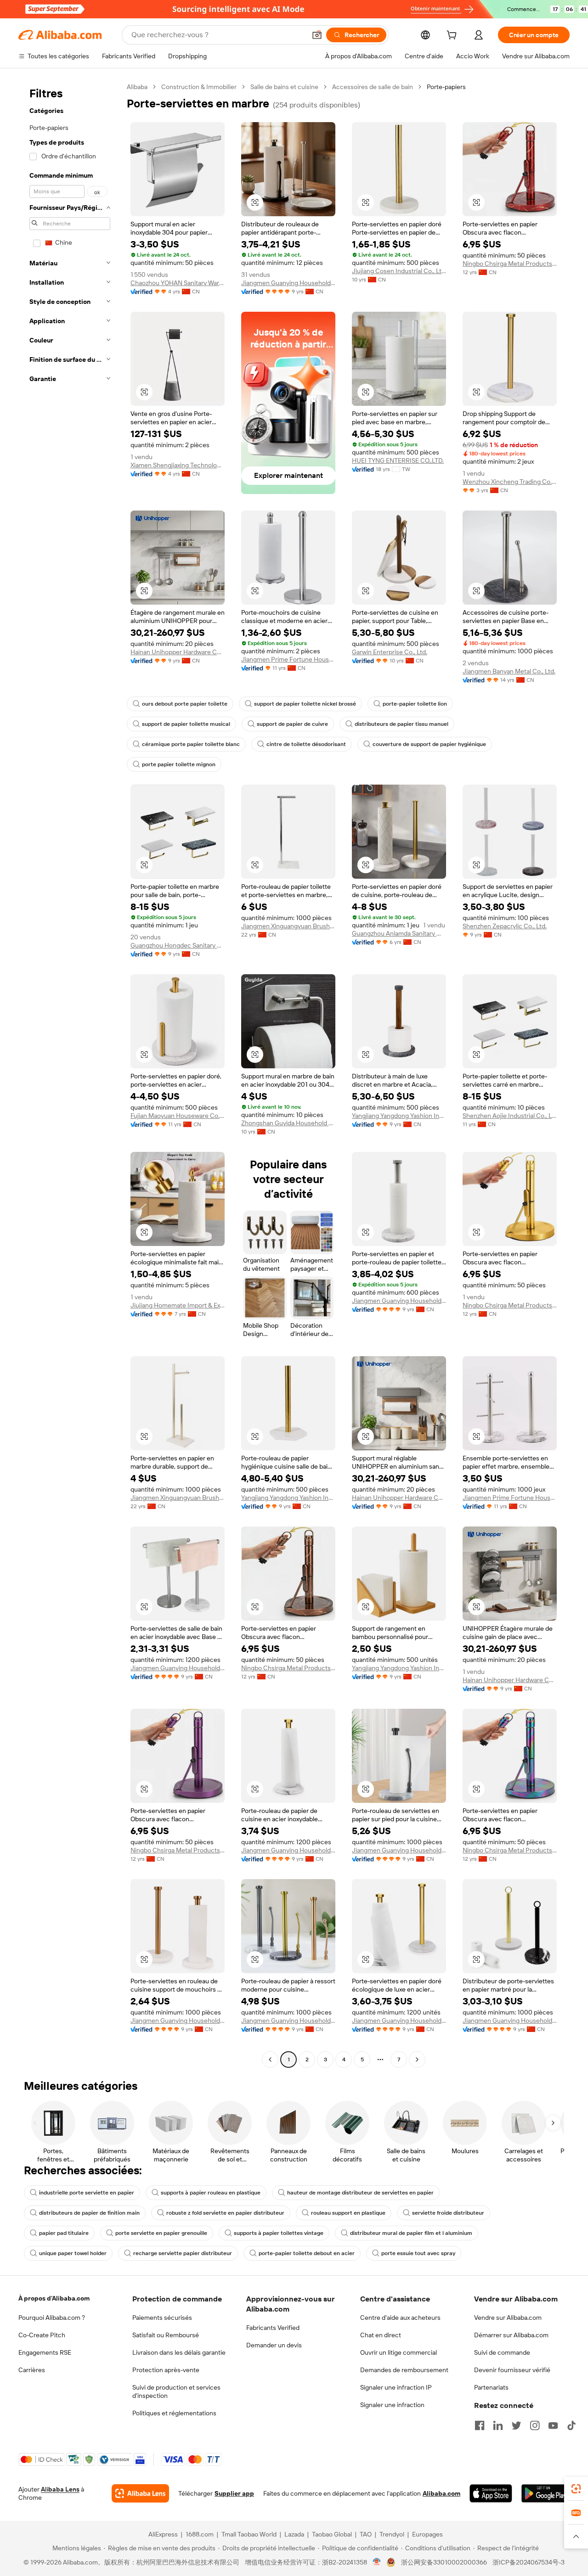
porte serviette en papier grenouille (161, 2233)
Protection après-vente (166, 2370)
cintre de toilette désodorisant (306, 744)
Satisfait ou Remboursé (166, 2335)
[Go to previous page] (270, 2060)
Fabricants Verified (273, 2328)
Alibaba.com (441, 2493)
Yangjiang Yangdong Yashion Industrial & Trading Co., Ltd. (399, 1116)
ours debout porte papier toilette (185, 704)
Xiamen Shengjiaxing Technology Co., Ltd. (178, 465)
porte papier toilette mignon (179, 764)
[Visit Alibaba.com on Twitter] (516, 2425)
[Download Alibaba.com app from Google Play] (546, 2493)
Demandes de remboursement (404, 2370)
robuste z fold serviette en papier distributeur (225, 2213)
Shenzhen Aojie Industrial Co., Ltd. (510, 1116)
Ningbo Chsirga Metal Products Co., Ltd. (510, 264)
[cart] (453, 36)
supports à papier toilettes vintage (279, 2233)
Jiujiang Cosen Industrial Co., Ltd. (399, 271)
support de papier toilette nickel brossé (305, 704)
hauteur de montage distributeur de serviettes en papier (360, 2193)
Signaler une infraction (392, 2405)
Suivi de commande (502, 2352)
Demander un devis (274, 2345)
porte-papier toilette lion (415, 704)
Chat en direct (381, 2335)
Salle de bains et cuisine (284, 87)
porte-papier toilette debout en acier (307, 2253)
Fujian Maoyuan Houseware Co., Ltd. (178, 1116)
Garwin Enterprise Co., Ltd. (390, 652)
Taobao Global (332, 2534)
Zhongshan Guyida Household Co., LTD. (288, 1123)
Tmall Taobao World (249, 2534)
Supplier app (234, 2493)
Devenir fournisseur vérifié (512, 2370)
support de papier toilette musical (186, 724)
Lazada (294, 2534)
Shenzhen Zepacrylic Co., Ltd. (505, 926)
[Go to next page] (417, 2060)
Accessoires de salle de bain (373, 87)
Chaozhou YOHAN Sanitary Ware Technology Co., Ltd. (178, 283)
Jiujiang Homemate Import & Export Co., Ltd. (178, 1305)
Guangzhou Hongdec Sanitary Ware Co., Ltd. (178, 945)
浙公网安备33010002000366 (444, 2562)
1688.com (200, 2534)
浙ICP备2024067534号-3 (529, 2562)
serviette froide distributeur (448, 2213)
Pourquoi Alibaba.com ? (52, 2318)
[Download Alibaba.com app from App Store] (491, 2493)
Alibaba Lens (60, 2489)
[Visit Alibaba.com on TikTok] (571, 2425)
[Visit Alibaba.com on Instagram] (535, 2425)
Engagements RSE (45, 2352)
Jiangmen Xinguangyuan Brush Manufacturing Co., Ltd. (288, 926)
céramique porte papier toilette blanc (191, 744)
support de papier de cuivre (292, 724)
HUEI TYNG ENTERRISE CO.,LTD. (398, 460)
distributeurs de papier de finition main (89, 2213)
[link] (576, 2489)
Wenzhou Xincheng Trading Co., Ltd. (510, 482)
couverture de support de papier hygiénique (429, 744)
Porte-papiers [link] (446, 87)
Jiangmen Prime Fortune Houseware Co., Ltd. (288, 659)
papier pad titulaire (64, 2233)
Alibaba (137, 87)
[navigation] (70, 1074)
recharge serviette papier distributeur (183, 2253)
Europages (427, 2534)
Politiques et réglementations (174, 2413)
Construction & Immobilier (199, 87)
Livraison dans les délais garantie (179, 2352)
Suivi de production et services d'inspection (176, 2391)
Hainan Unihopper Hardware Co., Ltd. (178, 652)
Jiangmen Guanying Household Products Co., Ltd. (288, 283)
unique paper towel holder (73, 2253)
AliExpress (163, 2534)
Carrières (32, 2370)
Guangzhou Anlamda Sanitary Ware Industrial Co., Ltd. (399, 933)
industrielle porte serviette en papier (87, 2193)
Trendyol (392, 2534)
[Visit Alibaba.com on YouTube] (553, 2425)
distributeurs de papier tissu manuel (401, 724)
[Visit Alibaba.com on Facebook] (480, 2425)
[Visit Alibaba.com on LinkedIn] (498, 2425)
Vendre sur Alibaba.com (508, 2318)
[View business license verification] (377, 2562)
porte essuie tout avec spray (418, 2253)
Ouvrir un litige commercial (399, 2352)
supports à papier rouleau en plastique (211, 2193)
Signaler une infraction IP (396, 2387)
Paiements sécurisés (162, 2318)
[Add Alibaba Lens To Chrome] (140, 2493)
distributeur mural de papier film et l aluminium (411, 2233)
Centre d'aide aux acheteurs (400, 2318)
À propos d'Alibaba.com (54, 2298)
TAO (366, 2534)
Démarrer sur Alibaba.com (511, 2335)
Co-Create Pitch (42, 2335)
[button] (317, 35)
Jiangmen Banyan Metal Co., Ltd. (509, 671)
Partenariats (491, 2387)
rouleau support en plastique (348, 2213)
